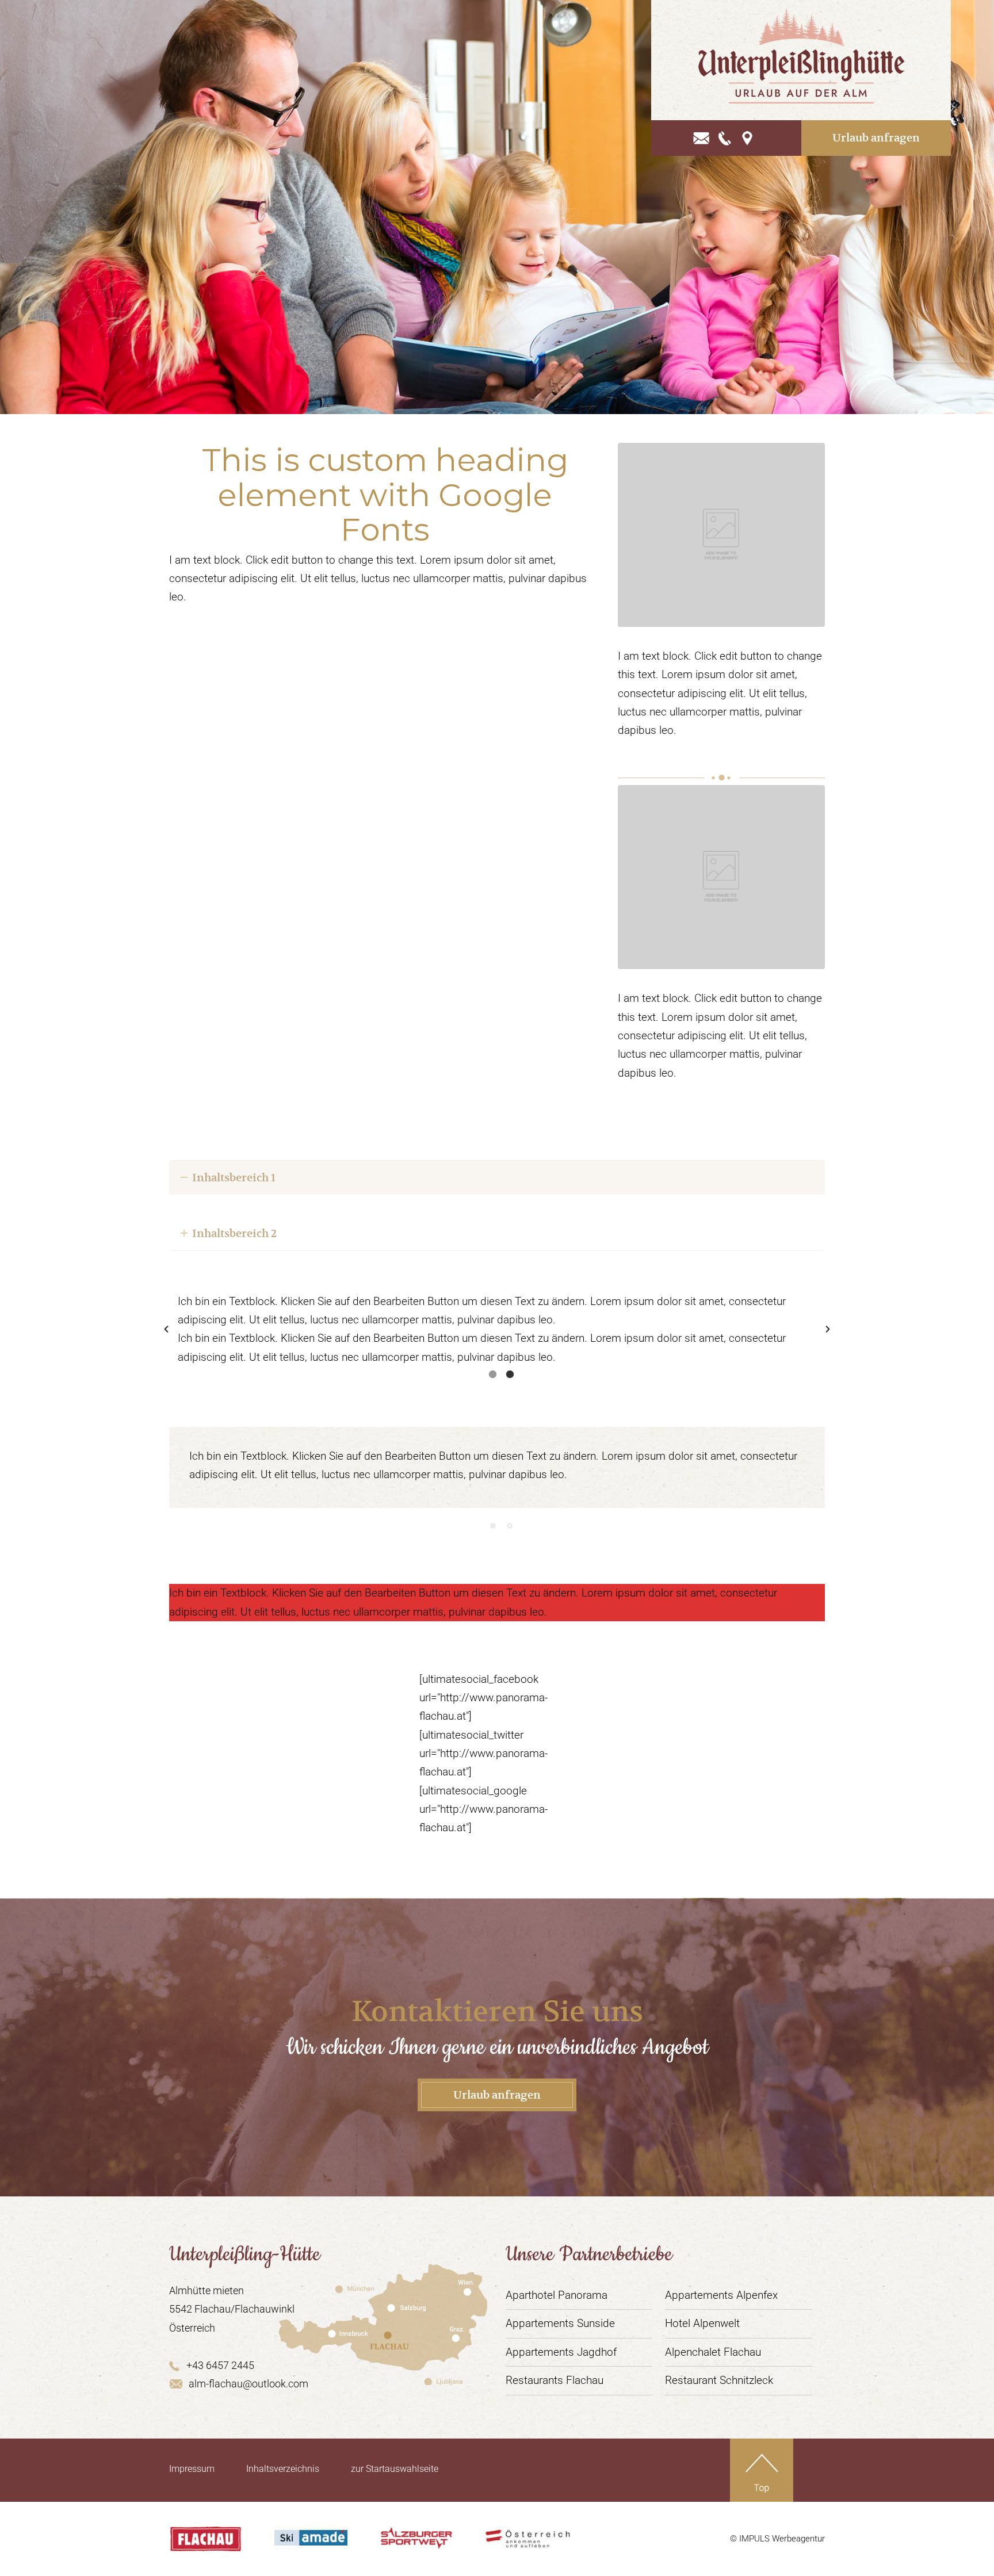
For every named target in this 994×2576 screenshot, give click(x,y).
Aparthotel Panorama (557, 2295)
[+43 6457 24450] (725, 138)
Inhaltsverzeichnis (283, 2469)
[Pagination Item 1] (493, 1526)
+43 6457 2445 (220, 2365)
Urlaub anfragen (876, 138)
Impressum (192, 2469)
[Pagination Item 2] (510, 1526)
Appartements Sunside (560, 2323)
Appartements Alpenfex (721, 2295)
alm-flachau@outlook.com (248, 2384)
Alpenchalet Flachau (713, 2352)
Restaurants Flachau (555, 2380)
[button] (166, 1329)
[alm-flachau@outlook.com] (701, 138)
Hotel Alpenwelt (702, 2323)
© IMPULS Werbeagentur (777, 2539)
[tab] (493, 1372)
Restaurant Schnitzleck (719, 2380)
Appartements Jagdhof (561, 2352)
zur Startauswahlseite (395, 2469)
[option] (497, 1329)
